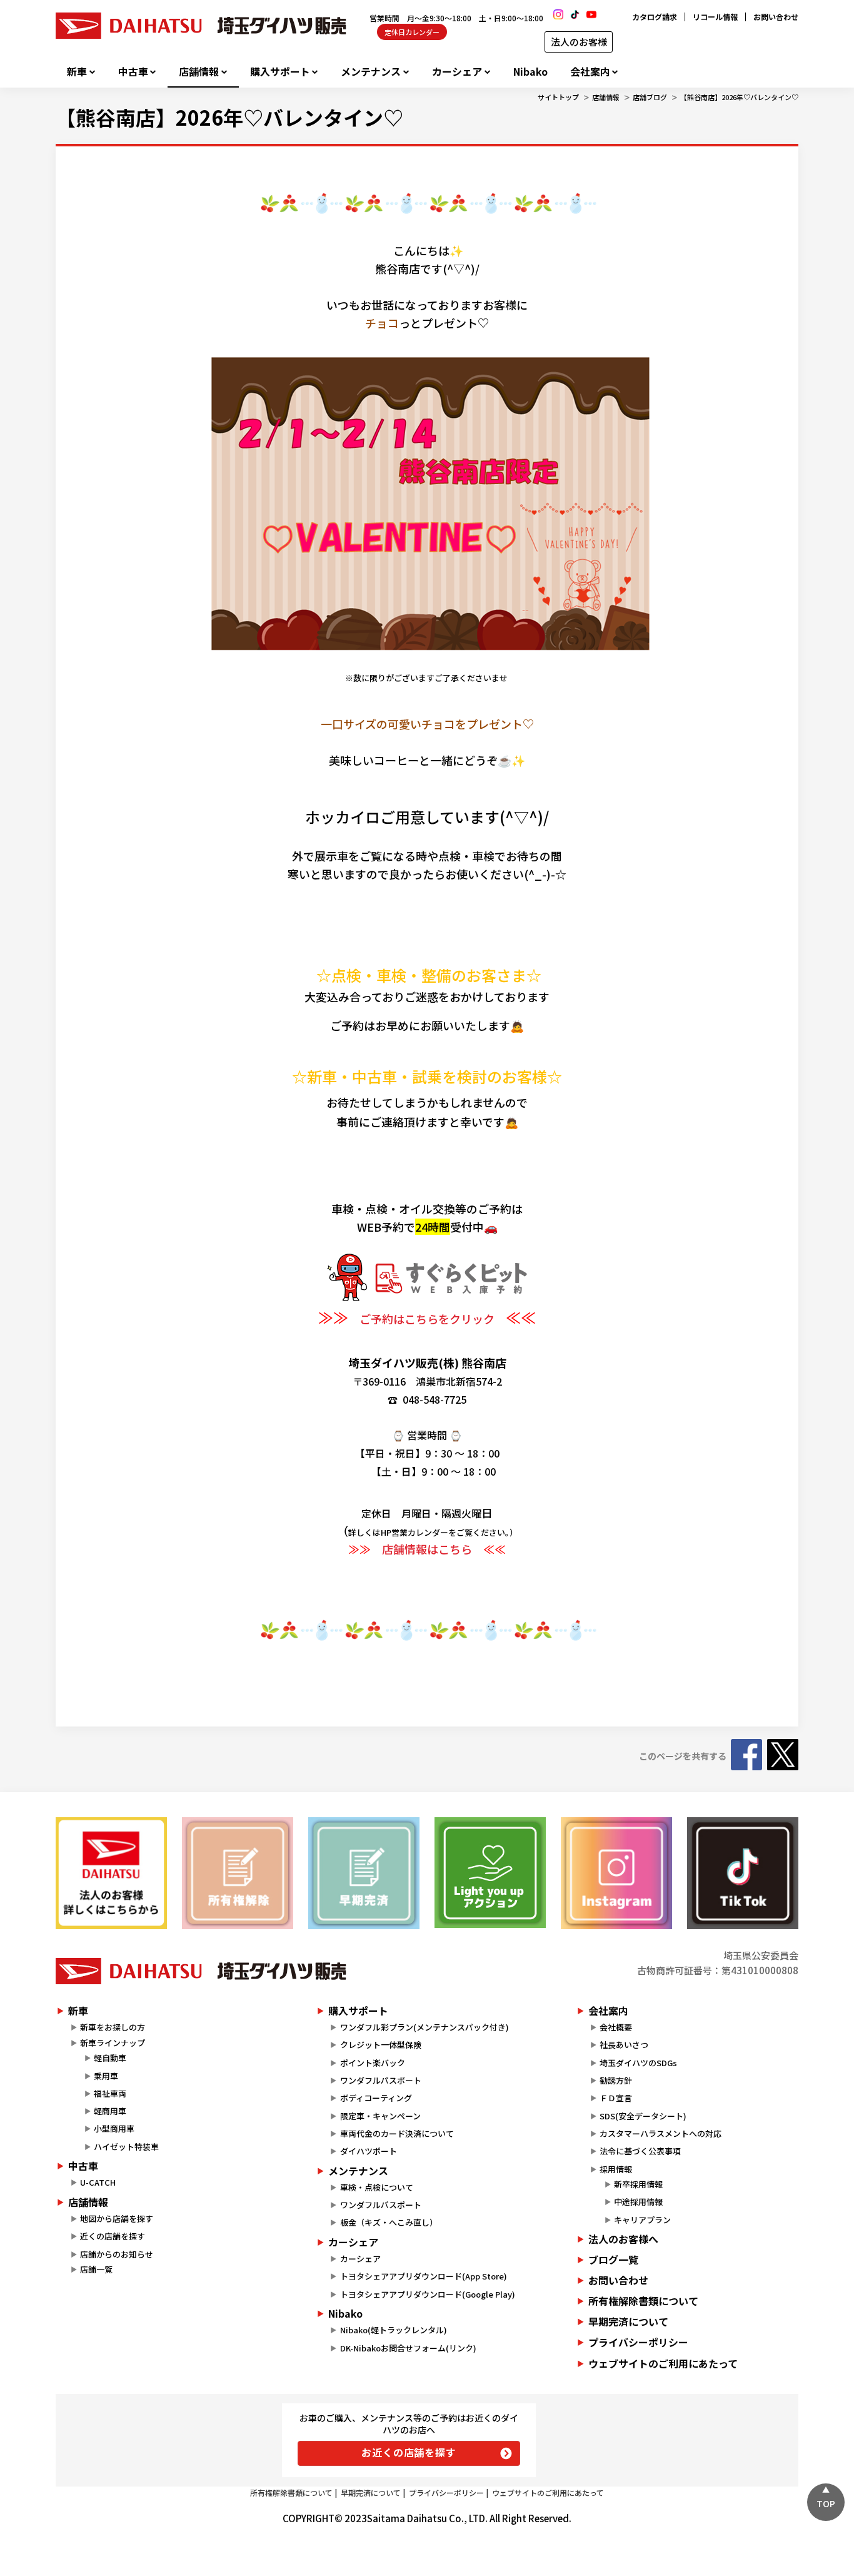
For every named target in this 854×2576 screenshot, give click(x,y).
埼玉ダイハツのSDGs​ (638, 2063)
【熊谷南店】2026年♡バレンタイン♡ (739, 97)
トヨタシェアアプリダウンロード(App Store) (424, 2276)
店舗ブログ (650, 97)
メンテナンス (371, 72)
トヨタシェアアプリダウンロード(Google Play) (428, 2294)
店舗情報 (199, 72)
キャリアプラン (642, 2220)
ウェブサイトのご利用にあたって (663, 2363)
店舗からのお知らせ (117, 2254)
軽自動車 (110, 2058)
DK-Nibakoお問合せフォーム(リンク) (408, 2348)
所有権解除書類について (643, 2301)
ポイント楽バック (373, 2063)
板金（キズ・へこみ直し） (389, 2222)
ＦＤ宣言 (616, 2098)
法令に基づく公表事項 (640, 2151)
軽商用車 (110, 2111)
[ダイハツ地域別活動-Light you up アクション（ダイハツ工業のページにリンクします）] (490, 1873)
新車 (77, 72)
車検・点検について (377, 2187)
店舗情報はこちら (427, 1549)
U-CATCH (98, 2182)
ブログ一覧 (613, 2259)
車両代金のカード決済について (397, 2133)
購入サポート (280, 72)
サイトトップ (558, 97)
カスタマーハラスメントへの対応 (661, 2133)
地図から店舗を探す (117, 2219)
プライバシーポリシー (638, 2342)
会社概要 (616, 2027)
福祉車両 (110, 2093)
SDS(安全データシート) (643, 2116)
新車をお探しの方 (113, 2027)
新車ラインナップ (113, 2043)
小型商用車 (114, 2128)
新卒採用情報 (638, 2184)
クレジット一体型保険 (381, 2045)
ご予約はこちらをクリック (427, 1319)
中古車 (133, 72)
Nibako (530, 72)
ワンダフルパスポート (381, 2080)
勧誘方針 (616, 2080)
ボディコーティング (376, 2098)
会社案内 (590, 72)
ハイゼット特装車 (126, 2147)
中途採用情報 (638, 2202)
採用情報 (616, 2169)
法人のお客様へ (623, 2239)
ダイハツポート (369, 2151)
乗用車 (106, 2076)
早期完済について (628, 2321)
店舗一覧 (96, 2269)
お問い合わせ (776, 17)
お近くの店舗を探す (409, 2452)
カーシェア (457, 72)
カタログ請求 (655, 17)
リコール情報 (715, 17)
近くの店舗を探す (113, 2236)
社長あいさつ (624, 2045)
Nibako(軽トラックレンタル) (394, 2330)
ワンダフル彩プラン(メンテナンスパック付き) (424, 2027)
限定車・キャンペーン (380, 2116)
